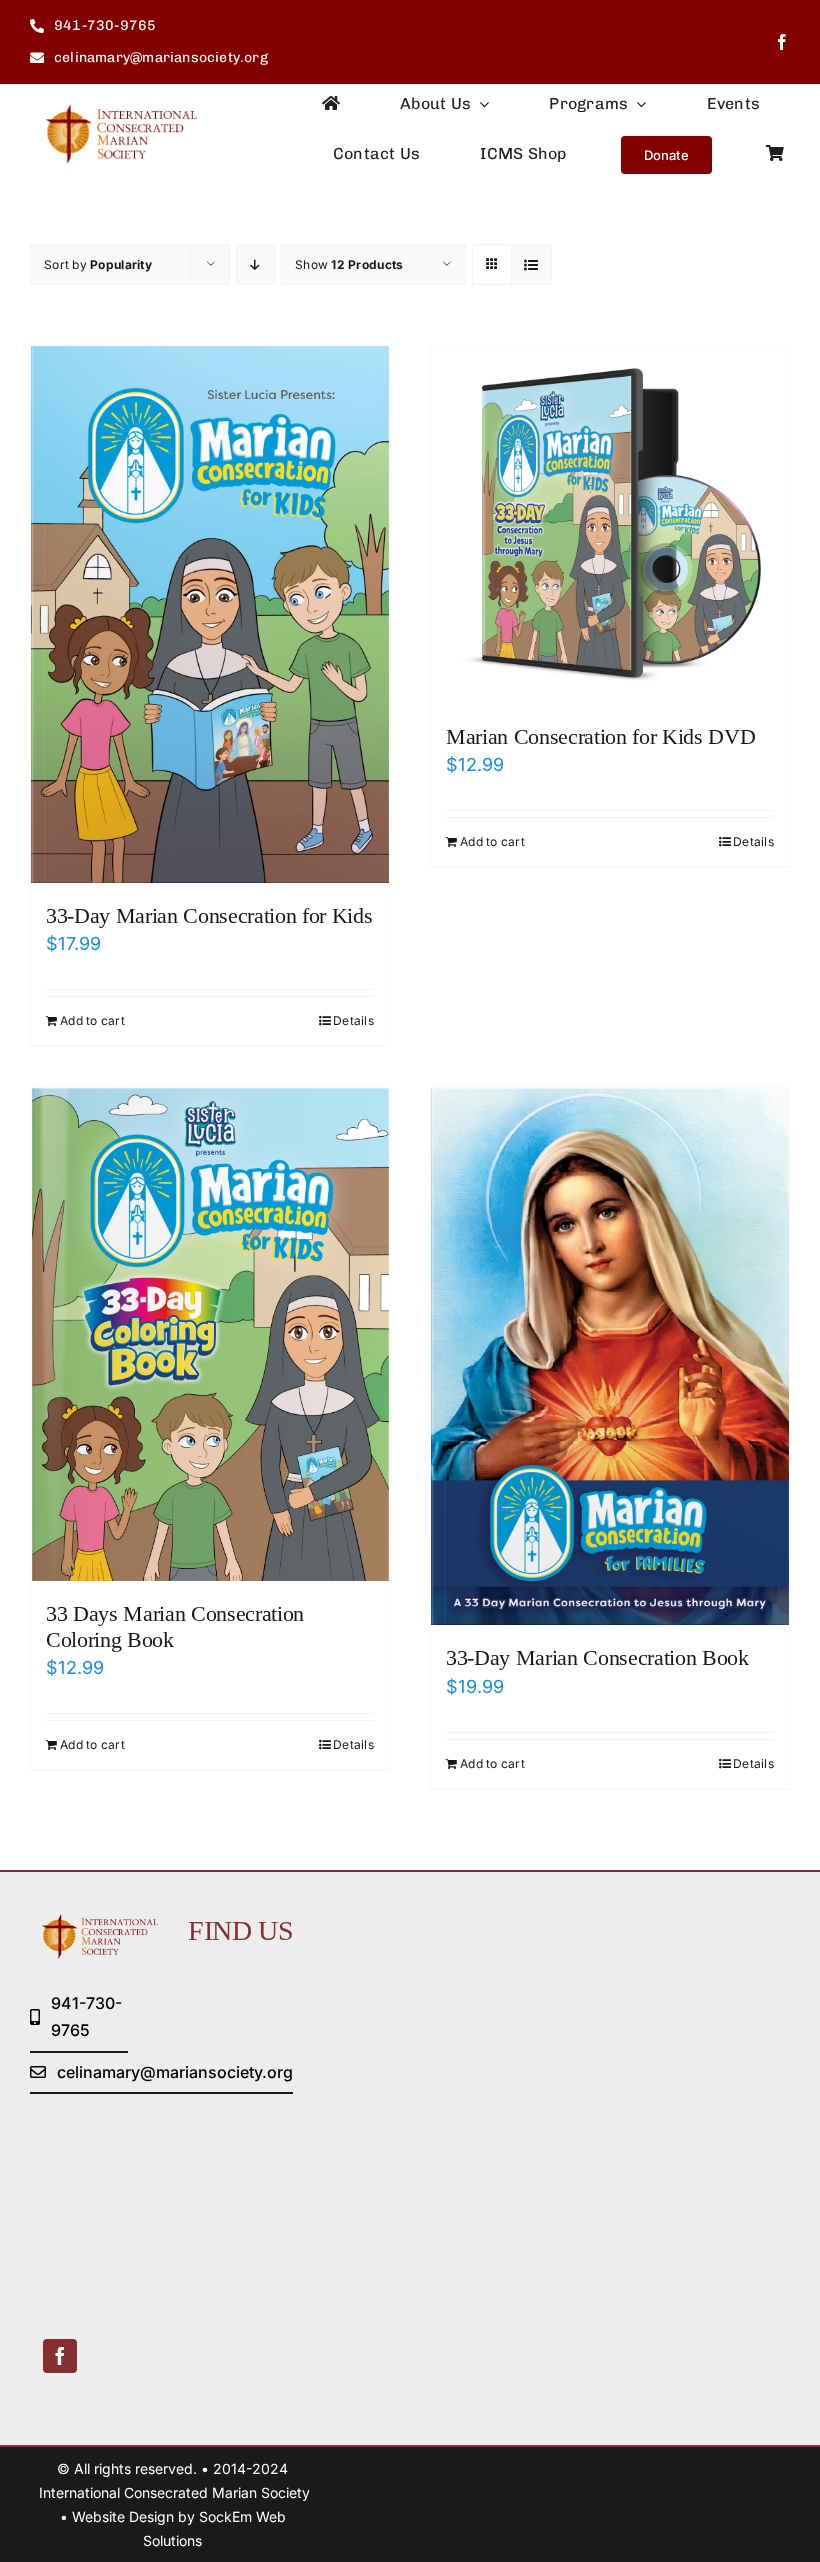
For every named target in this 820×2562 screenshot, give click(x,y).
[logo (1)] (113, 112)
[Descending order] (255, 264)
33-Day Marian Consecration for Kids (209, 915)
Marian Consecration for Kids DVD (600, 736)
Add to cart (92, 1020)
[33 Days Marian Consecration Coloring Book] (210, 1334)
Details (353, 1020)
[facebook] (782, 42)
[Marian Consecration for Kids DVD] (610, 525)
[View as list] (531, 264)
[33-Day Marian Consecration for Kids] (210, 614)
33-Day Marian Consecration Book (597, 1657)
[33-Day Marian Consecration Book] (610, 1356)
